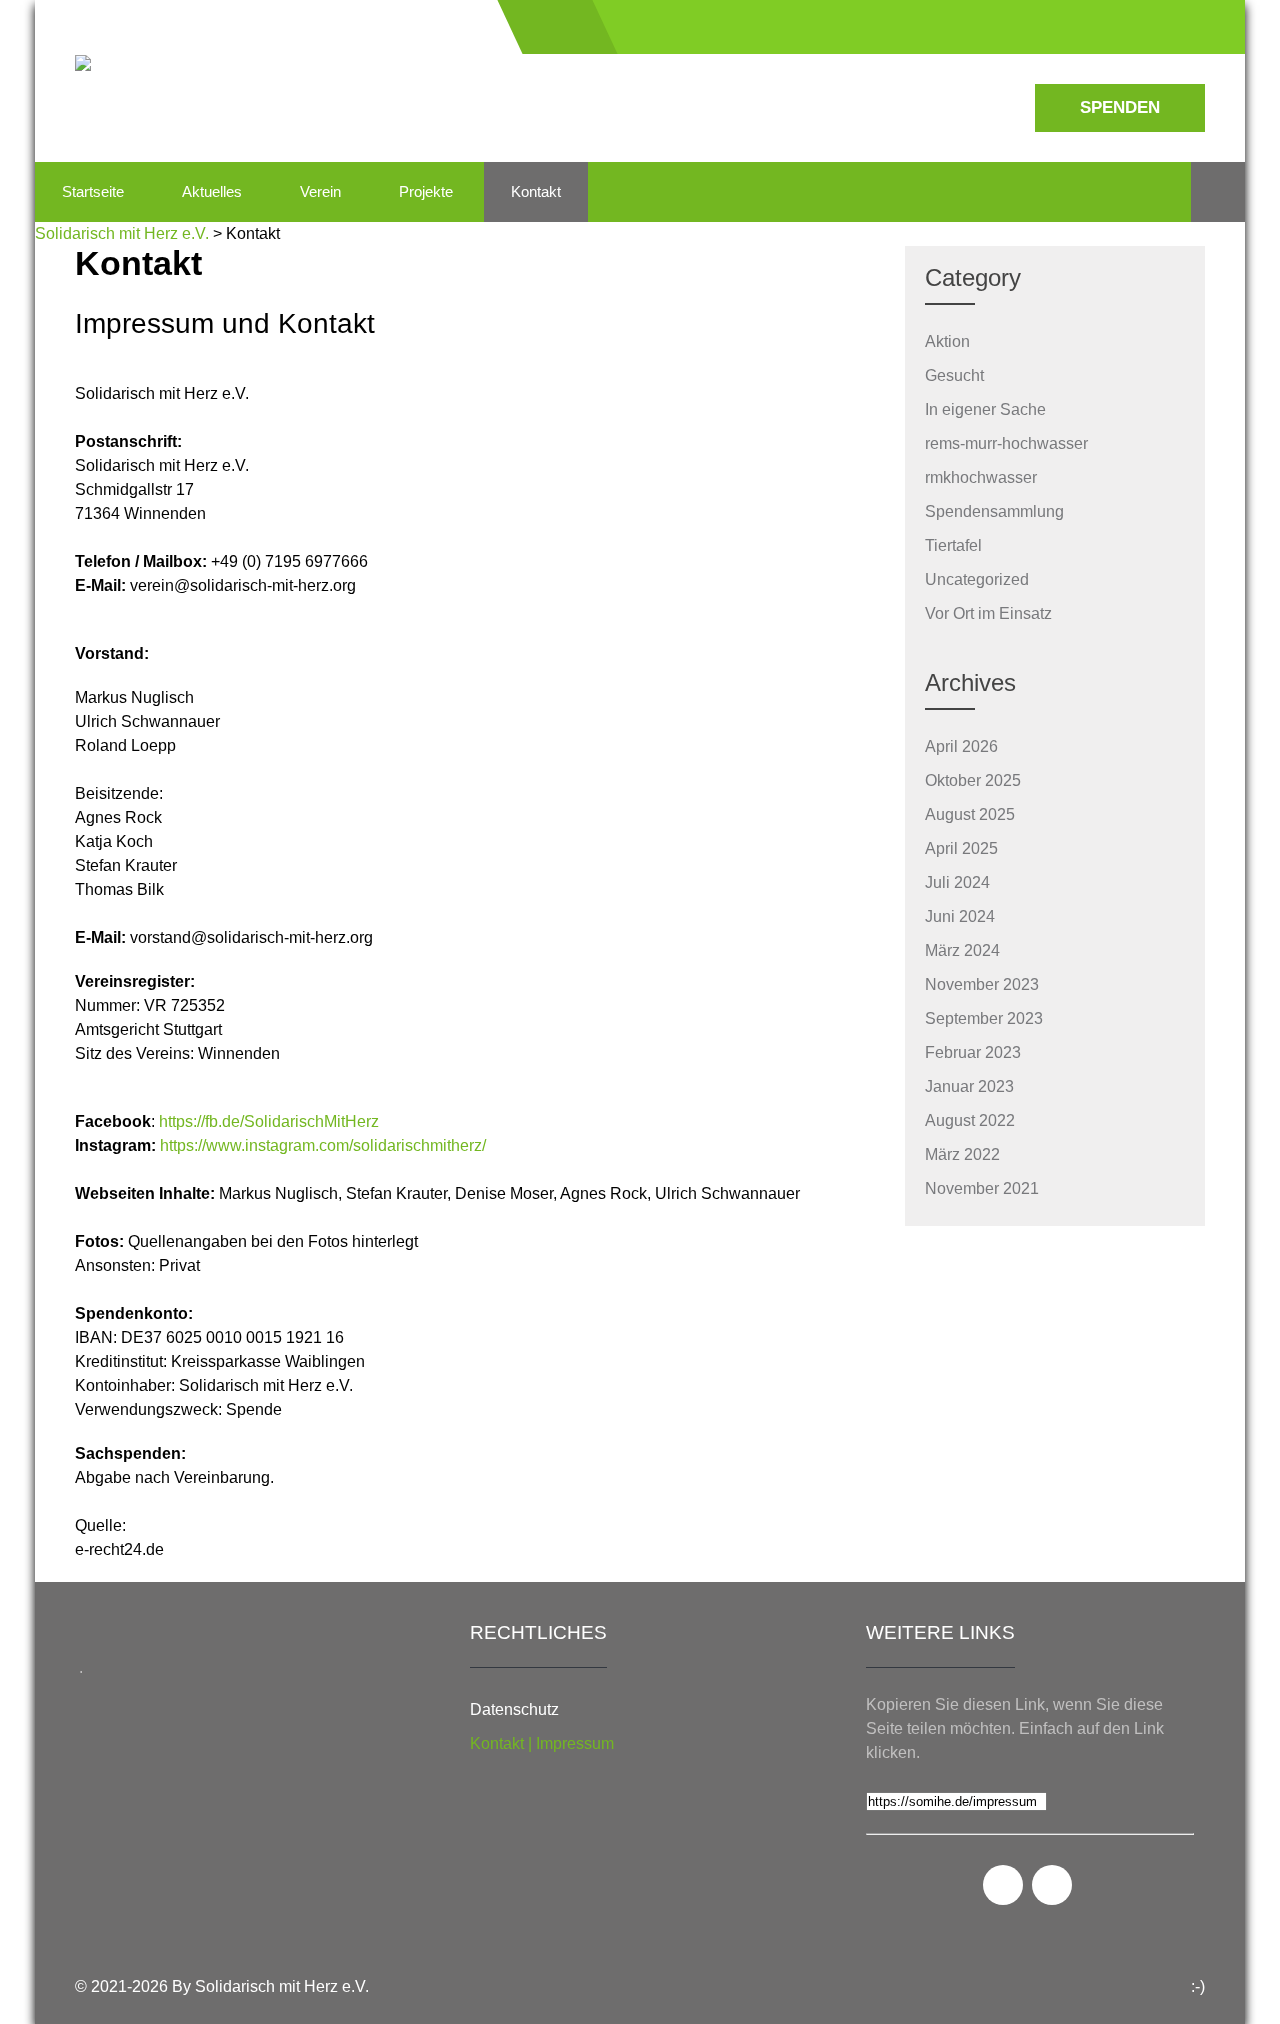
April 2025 (961, 848)
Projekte (426, 191)
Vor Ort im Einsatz (988, 613)
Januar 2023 (969, 1086)
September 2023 (984, 1018)
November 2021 (982, 1188)
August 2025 (970, 814)
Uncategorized (977, 579)
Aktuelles (212, 191)
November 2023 (982, 984)
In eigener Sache (985, 409)
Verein (320, 191)
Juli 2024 (957, 882)
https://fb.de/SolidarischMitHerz (269, 1121)
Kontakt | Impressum (542, 1743)
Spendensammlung (994, 511)
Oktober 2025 (973, 780)
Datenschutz (514, 1709)
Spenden (1120, 107)
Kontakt (536, 191)
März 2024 (962, 950)
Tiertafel (953, 545)
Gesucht (954, 375)
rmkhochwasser (981, 477)
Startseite (93, 191)
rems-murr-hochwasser (1006, 443)
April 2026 (961, 746)
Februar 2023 (973, 1052)
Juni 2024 (960, 916)
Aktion (947, 341)
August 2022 (970, 1120)
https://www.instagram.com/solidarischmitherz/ (323, 1145)
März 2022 (962, 1154)
